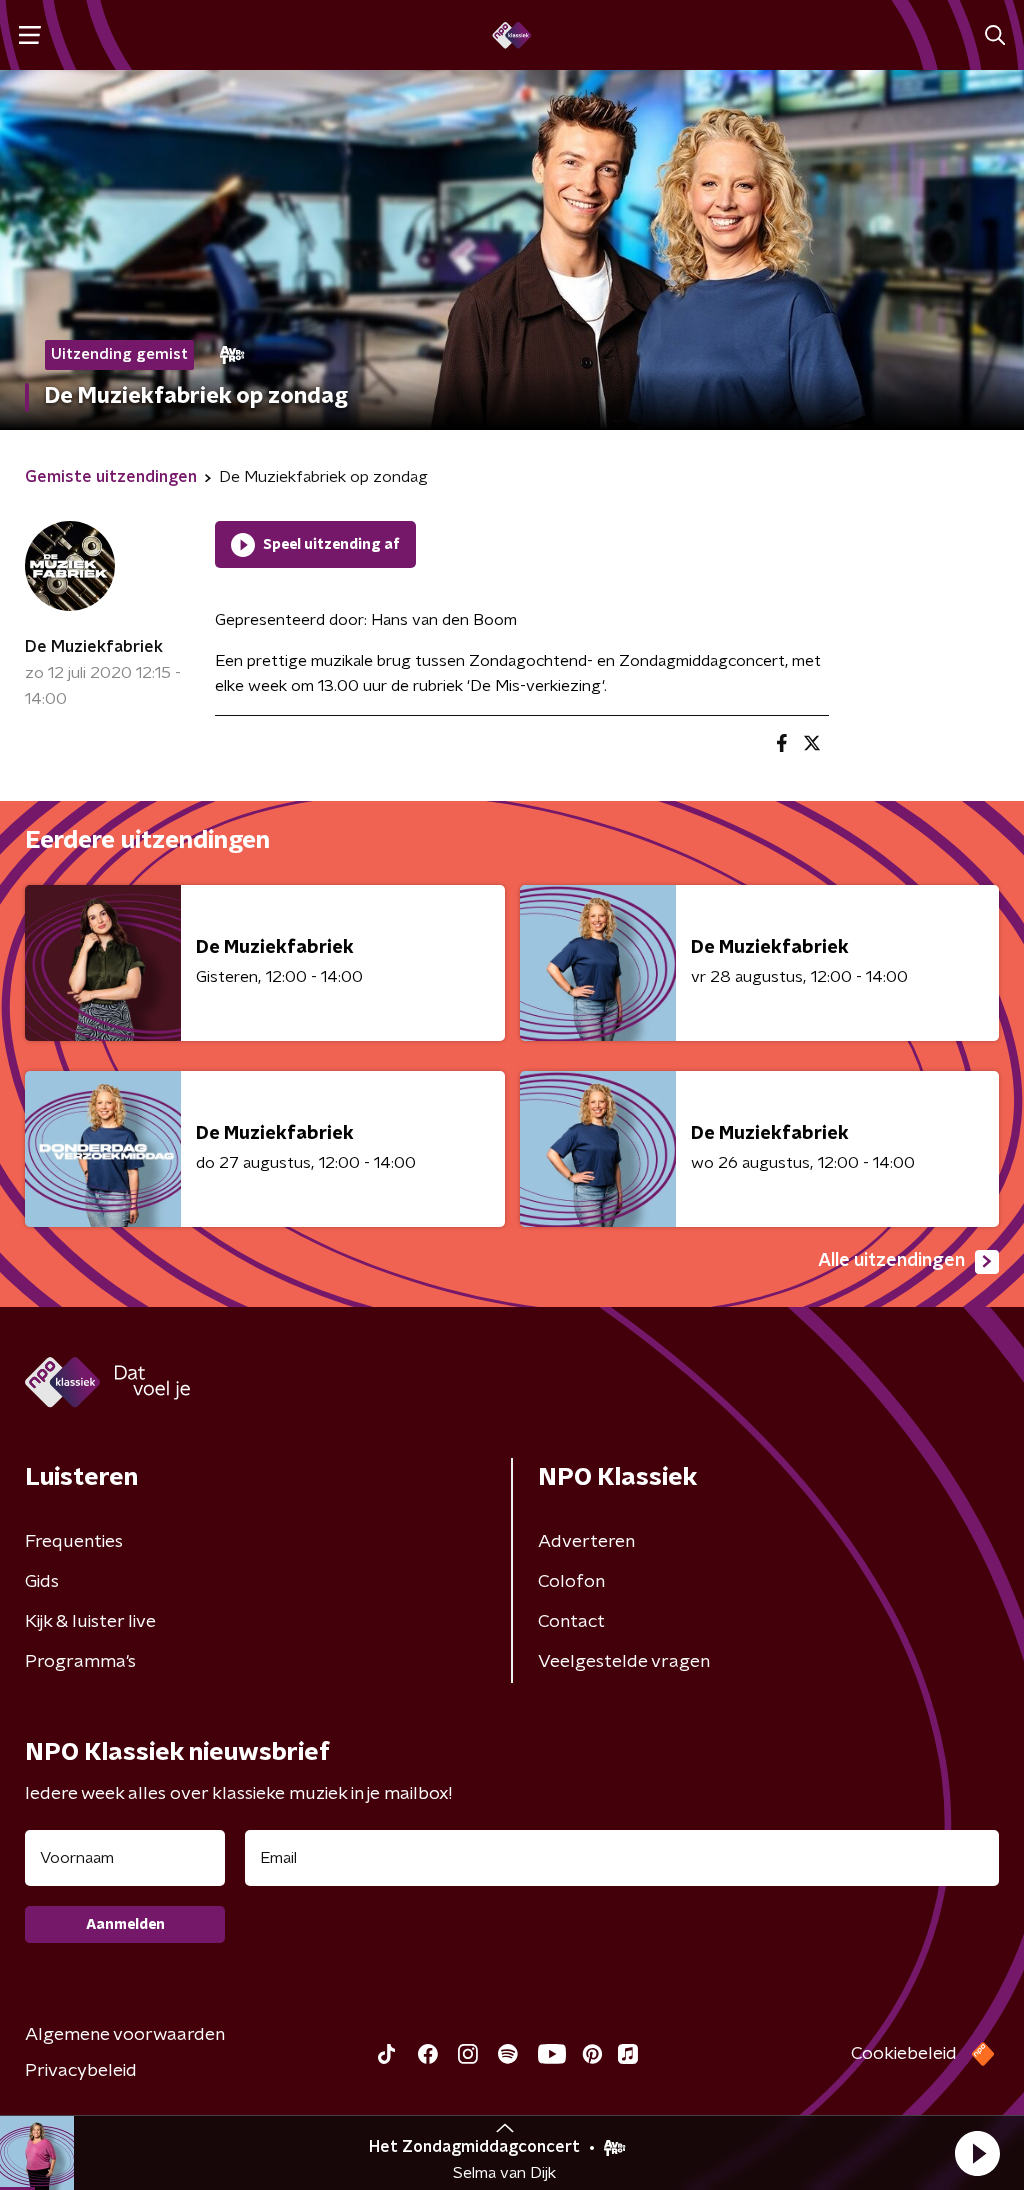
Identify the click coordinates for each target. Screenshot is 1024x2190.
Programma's (80, 1662)
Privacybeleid (81, 2071)
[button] (977, 2153)
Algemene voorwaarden (125, 2035)
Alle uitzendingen (891, 1261)
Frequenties (74, 1542)
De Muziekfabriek (94, 647)
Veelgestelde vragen (624, 1662)
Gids (42, 1582)
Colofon (571, 1582)
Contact (571, 1622)
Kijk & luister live (90, 1622)
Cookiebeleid (904, 2054)
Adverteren (586, 1542)
